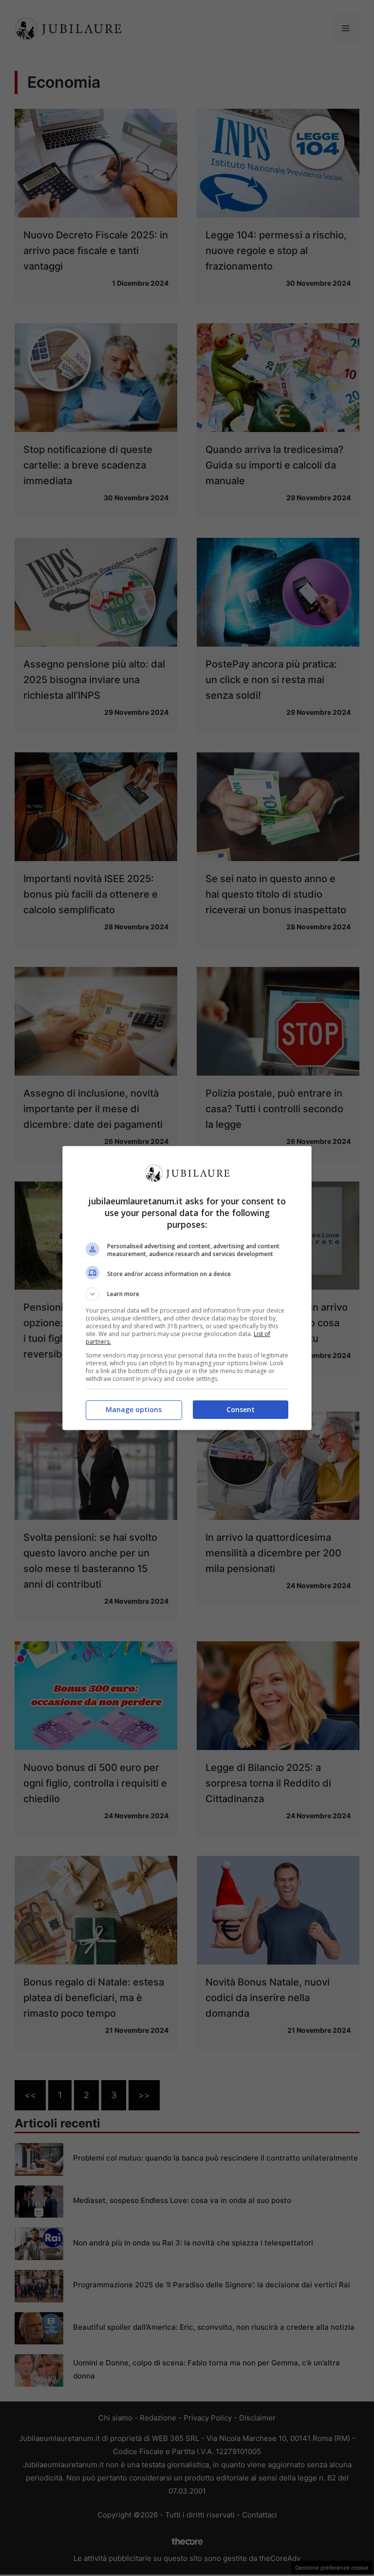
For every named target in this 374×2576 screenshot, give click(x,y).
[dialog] (187, 1288)
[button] (187, 1294)
